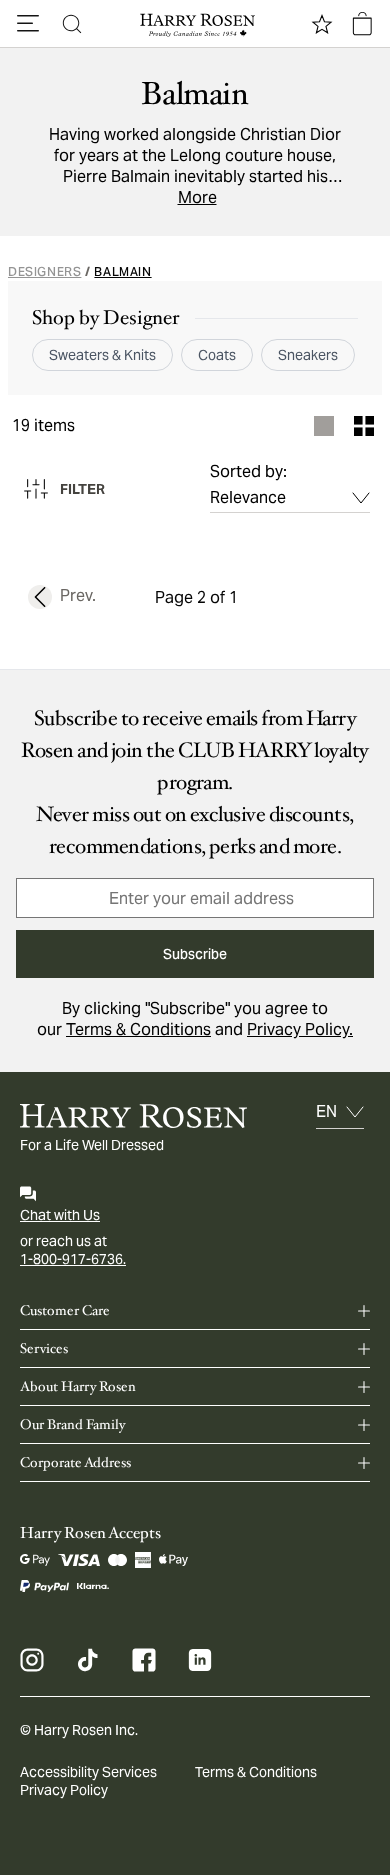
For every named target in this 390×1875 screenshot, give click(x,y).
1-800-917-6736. (73, 1259)
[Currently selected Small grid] (364, 426)
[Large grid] (324, 426)
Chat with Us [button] (60, 1215)
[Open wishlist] (322, 24)
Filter (82, 489)
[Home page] (195, 24)
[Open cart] (362, 24)
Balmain (122, 271)
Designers (44, 271)
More (197, 197)
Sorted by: (248, 472)
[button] (28, 24)
